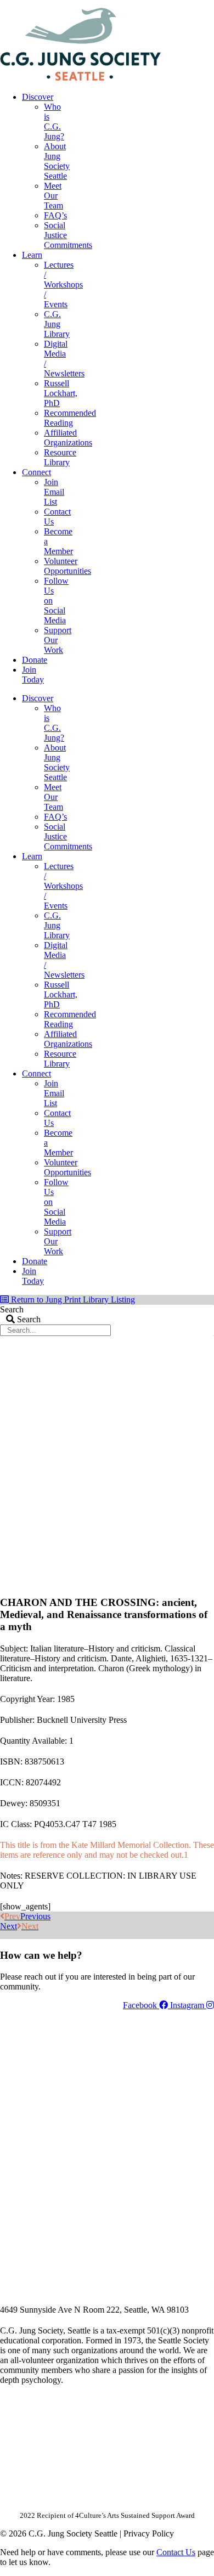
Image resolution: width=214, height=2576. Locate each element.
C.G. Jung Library (57, 324)
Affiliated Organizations (68, 438)
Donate (35, 660)
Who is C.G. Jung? (54, 122)
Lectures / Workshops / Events (63, 284)
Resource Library (60, 457)
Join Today (33, 675)
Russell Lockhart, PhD (61, 393)
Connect (36, 472)
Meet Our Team (54, 196)
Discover (38, 97)
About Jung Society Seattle (57, 161)
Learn (32, 255)
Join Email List (54, 492)
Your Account (67, 4)
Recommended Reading (70, 418)
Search (12, 1309)
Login (205, 4)
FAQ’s (55, 215)
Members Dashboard (142, 4)
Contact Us (176, 2552)
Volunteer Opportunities (67, 566)
